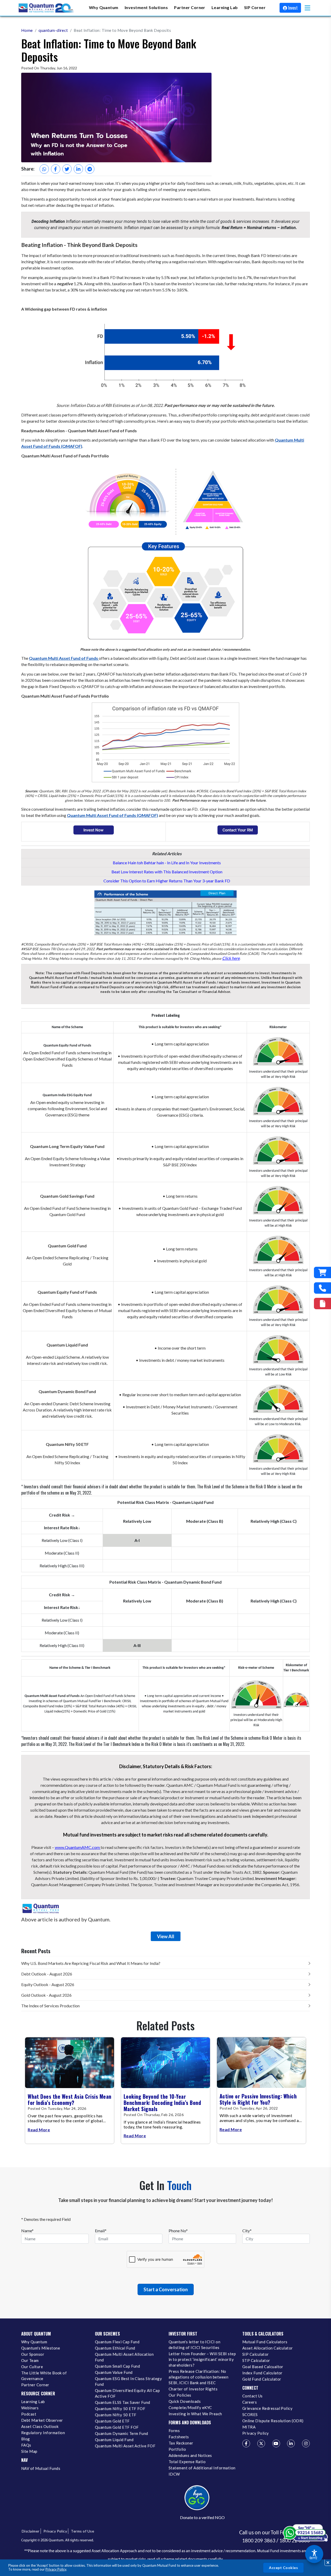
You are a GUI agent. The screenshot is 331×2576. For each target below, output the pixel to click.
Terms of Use (82, 2531)
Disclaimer (31, 2531)
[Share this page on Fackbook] (56, 169)
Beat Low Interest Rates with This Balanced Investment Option (167, 872)
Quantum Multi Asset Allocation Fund (124, 2357)
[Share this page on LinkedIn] (78, 169)
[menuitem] (104, 8)
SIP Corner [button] (255, 7)
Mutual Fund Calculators (265, 2342)
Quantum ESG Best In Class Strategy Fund (128, 2381)
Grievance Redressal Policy (267, 2408)
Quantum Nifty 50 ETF (116, 2415)
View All (166, 1936)
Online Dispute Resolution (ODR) (273, 2421)
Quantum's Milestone (41, 2348)
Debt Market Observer (42, 2420)
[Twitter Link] (261, 2443)
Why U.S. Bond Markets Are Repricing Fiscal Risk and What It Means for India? (91, 1963)
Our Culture (32, 2367)
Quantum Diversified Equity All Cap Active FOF (127, 2393)
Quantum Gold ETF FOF (117, 2427)
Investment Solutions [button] (146, 7)
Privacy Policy (56, 2569)
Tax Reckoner (181, 2443)
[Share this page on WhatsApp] (44, 169)
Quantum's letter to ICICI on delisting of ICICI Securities (194, 2345)
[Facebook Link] (246, 2443)
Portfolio (177, 2449)
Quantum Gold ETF (112, 2421)
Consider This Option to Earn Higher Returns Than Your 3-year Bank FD (167, 881)
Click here (231, 958)
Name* (27, 2231)
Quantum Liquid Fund (114, 2440)
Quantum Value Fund (114, 2372)
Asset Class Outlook (40, 2426)
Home (27, 30)
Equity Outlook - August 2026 (48, 1984)
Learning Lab (33, 2402)
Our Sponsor (33, 2354)
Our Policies (180, 2395)
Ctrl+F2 (313, 2558)
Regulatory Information (43, 2433)
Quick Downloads (185, 2401)
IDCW (174, 2474)
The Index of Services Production (50, 2006)
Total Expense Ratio (187, 2462)
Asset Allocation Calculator (268, 2348)
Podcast (29, 2414)
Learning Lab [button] (225, 7)
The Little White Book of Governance (44, 2376)
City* (247, 2231)
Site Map (29, 2451)
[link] (47, 8)
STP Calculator (256, 2360)
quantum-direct (53, 30)
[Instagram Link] (306, 2443)
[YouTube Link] (276, 2443)
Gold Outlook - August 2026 (46, 1995)
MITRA (249, 2427)
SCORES (250, 2414)
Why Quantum (34, 2342)
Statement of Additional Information (202, 2468)
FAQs (26, 2445)
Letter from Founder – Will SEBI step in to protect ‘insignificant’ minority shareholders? (202, 2359)
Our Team (30, 2360)
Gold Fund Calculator (262, 2379)
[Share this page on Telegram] (90, 169)
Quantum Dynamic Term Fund (122, 2433)
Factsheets (179, 2437)
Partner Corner (190, 7)
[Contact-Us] (322, 1288)
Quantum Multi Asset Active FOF (125, 2446)
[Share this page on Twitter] (67, 169)
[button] (307, 8)
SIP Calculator (256, 2354)
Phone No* (178, 2231)
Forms (174, 2431)
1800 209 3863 (259, 2541)
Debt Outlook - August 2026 (47, 1974)
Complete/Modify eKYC (190, 2407)
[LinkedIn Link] (291, 2443)
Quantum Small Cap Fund (117, 2366)
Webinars (30, 2408)
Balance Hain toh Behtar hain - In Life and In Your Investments (167, 863)
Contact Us (253, 2396)
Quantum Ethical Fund (115, 2348)
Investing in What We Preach (195, 2414)
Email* (101, 2231)
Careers (250, 2402)
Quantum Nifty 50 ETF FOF (120, 2409)
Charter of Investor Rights (193, 2389)
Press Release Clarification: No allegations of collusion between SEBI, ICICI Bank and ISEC (198, 2377)
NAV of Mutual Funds (41, 2468)
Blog (26, 2439)
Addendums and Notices (190, 2455)
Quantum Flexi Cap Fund (117, 2342)
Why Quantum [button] (104, 7)
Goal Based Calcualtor (263, 2367)
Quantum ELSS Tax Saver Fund (123, 2402)
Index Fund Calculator (262, 2373)
